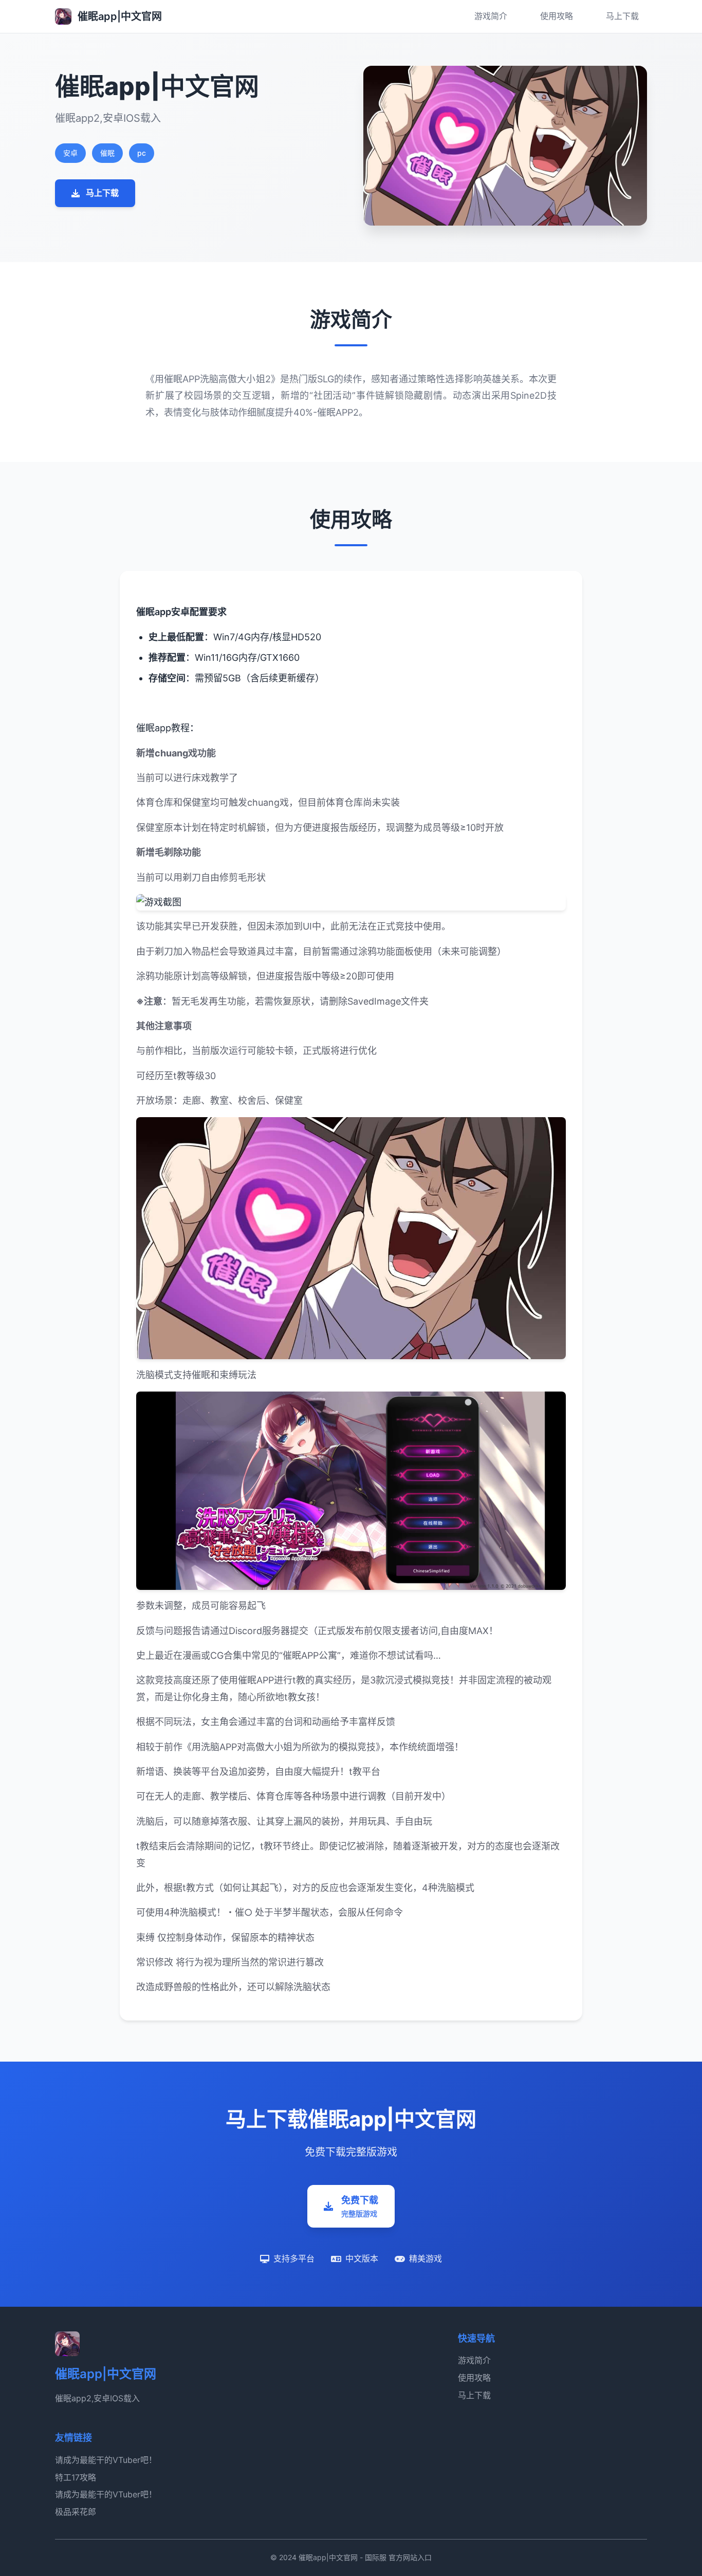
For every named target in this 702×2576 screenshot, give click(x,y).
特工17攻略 (76, 2477)
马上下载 (622, 16)
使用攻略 (557, 16)
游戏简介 (491, 16)
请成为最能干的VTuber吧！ (106, 2460)
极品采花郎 (76, 2512)
